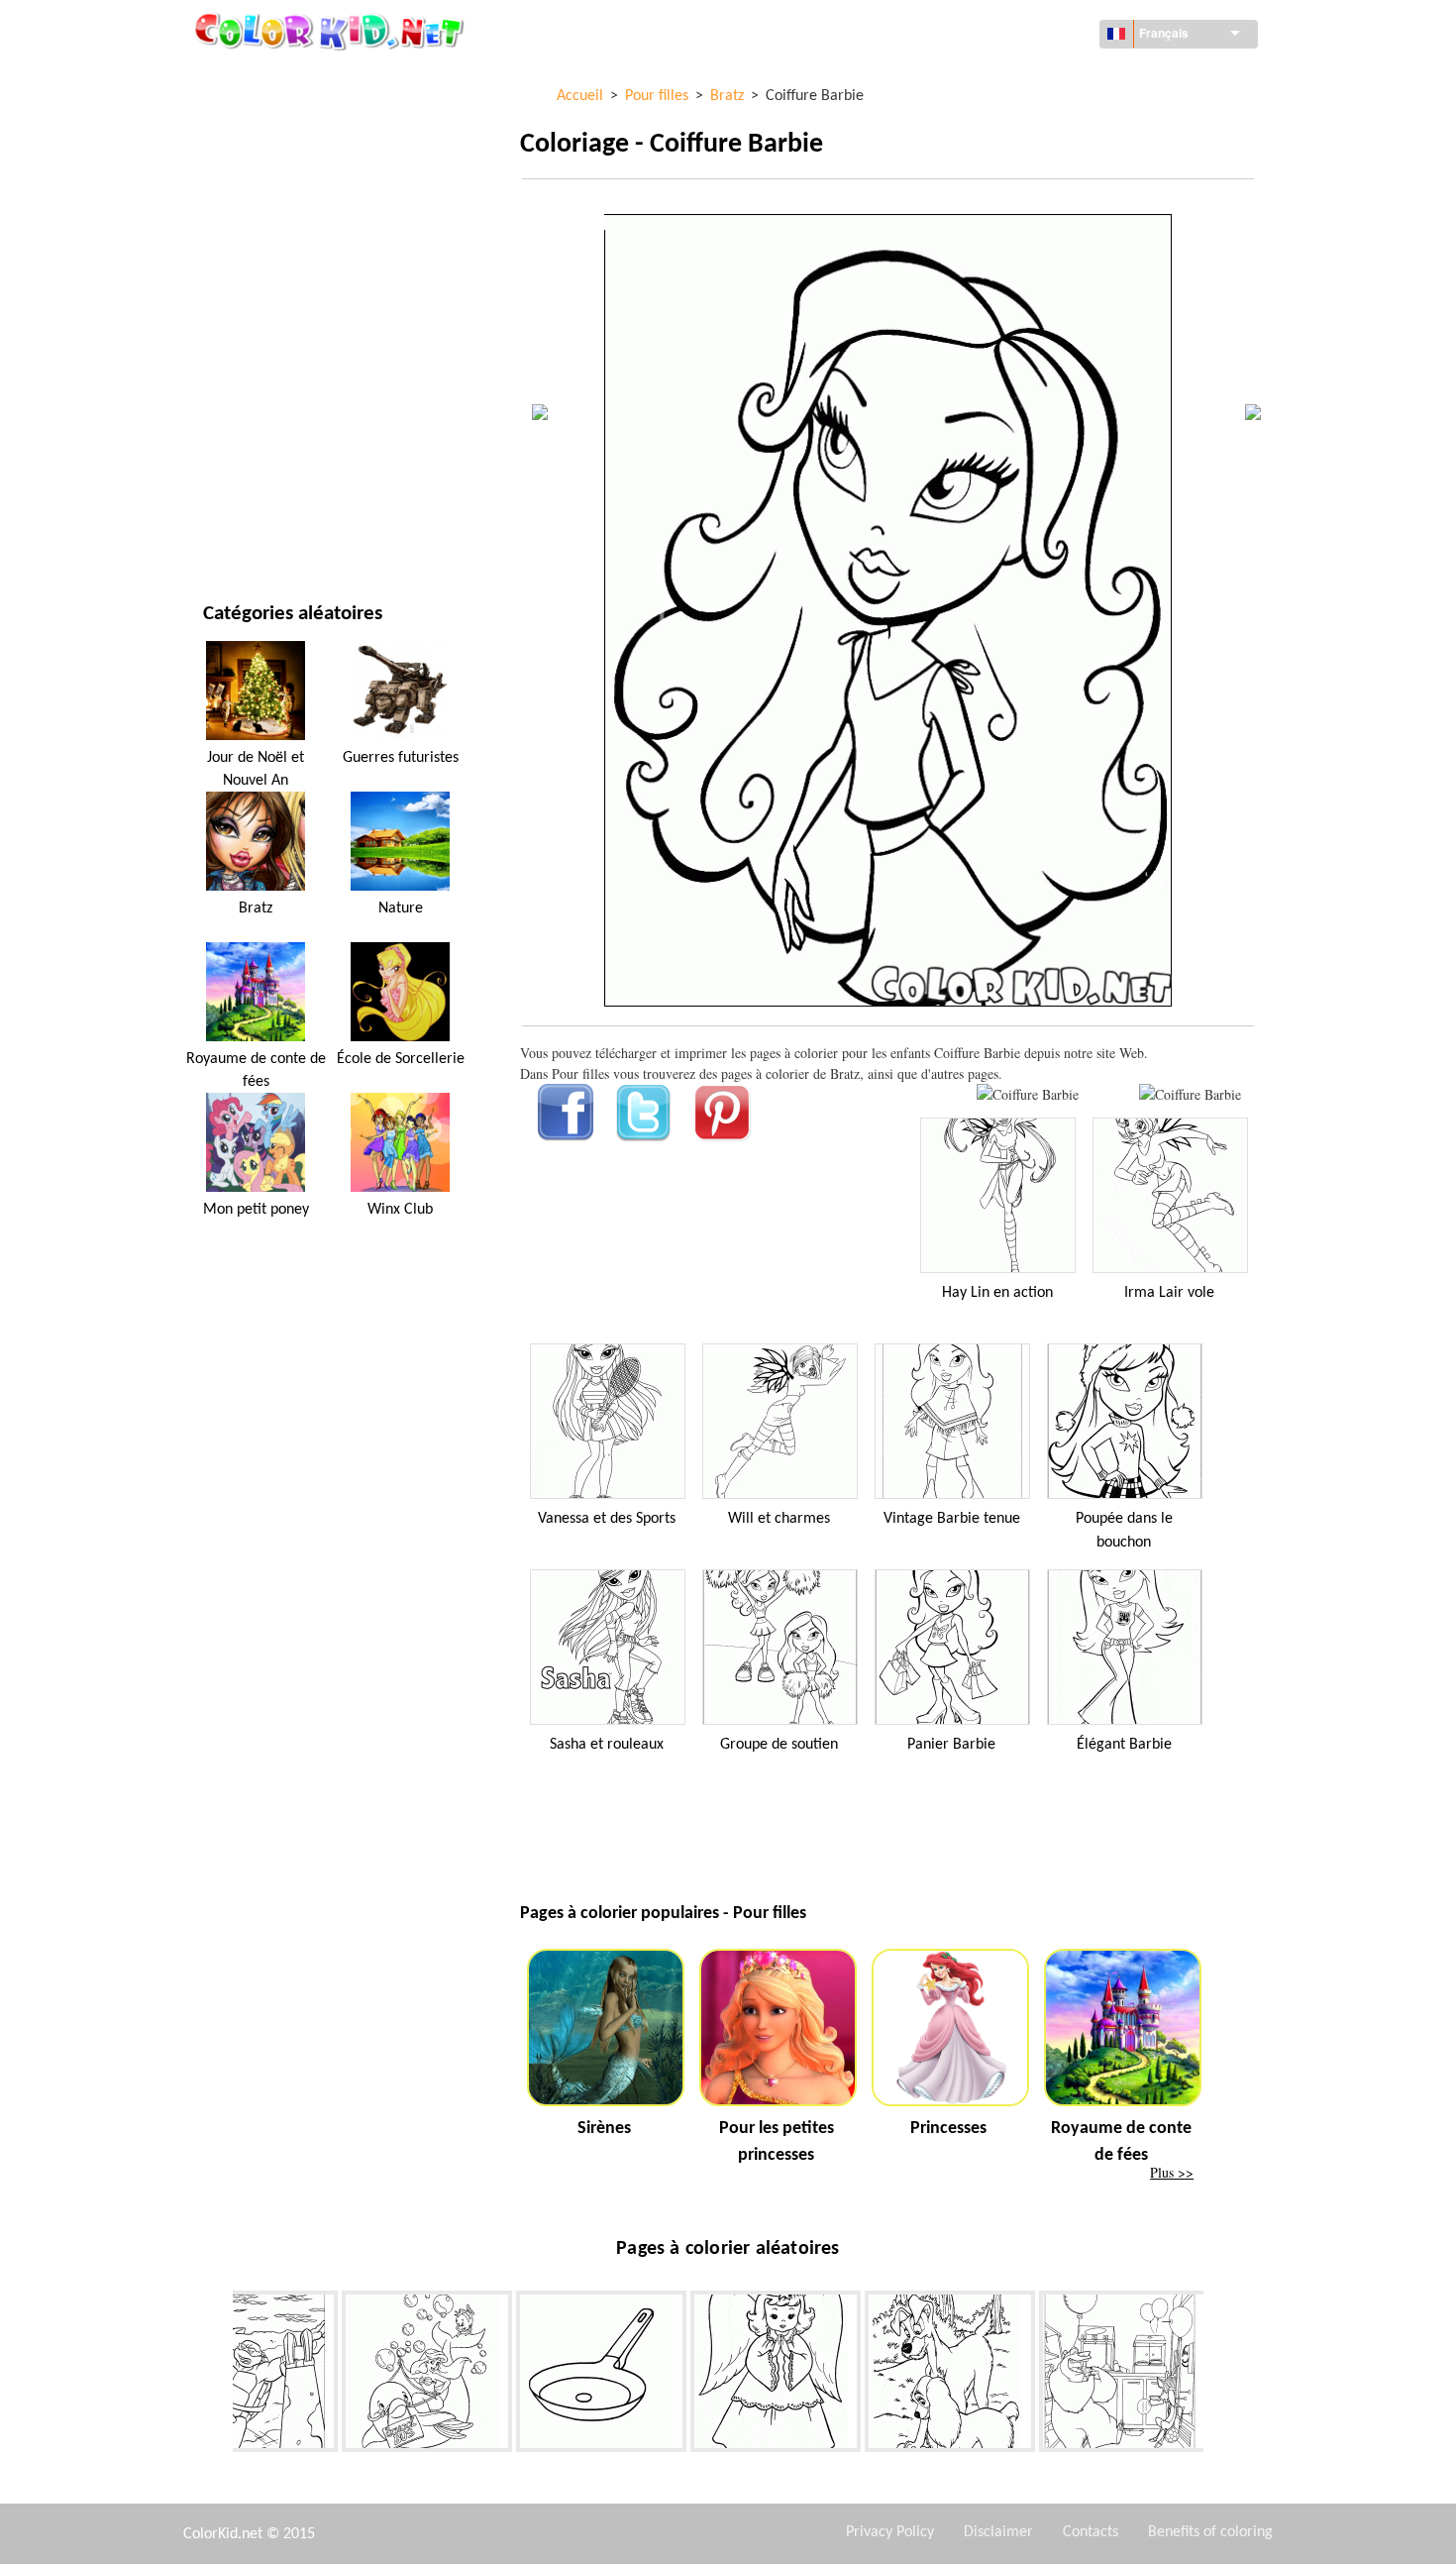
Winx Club (400, 1210)
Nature (226, 526)
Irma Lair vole (1169, 1293)
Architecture (247, 160)
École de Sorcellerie (401, 1059)
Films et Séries (250, 485)
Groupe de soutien (779, 1745)
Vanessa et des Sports (607, 1519)
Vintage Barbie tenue (952, 1519)
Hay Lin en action (997, 1293)
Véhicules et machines (276, 79)
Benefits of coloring (1210, 2532)
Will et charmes (779, 1519)
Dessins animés (253, 241)
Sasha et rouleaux (607, 1745)
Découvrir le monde (269, 119)
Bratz (256, 908)
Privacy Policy (890, 2532)
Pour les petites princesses (777, 2142)
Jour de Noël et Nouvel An (288, 444)
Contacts (1091, 2532)
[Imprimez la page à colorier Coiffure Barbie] (1028, 1094)
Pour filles (239, 282)
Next (1218, 2376)
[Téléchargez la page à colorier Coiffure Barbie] (1190, 1094)
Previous (218, 2376)
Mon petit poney (256, 1210)
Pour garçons (249, 363)
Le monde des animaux (277, 201)
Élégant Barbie (1124, 1745)
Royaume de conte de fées (256, 1070)
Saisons (228, 322)
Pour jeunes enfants (270, 404)
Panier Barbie (951, 1745)
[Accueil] (332, 31)
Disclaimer (998, 2532)
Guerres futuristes (401, 758)
